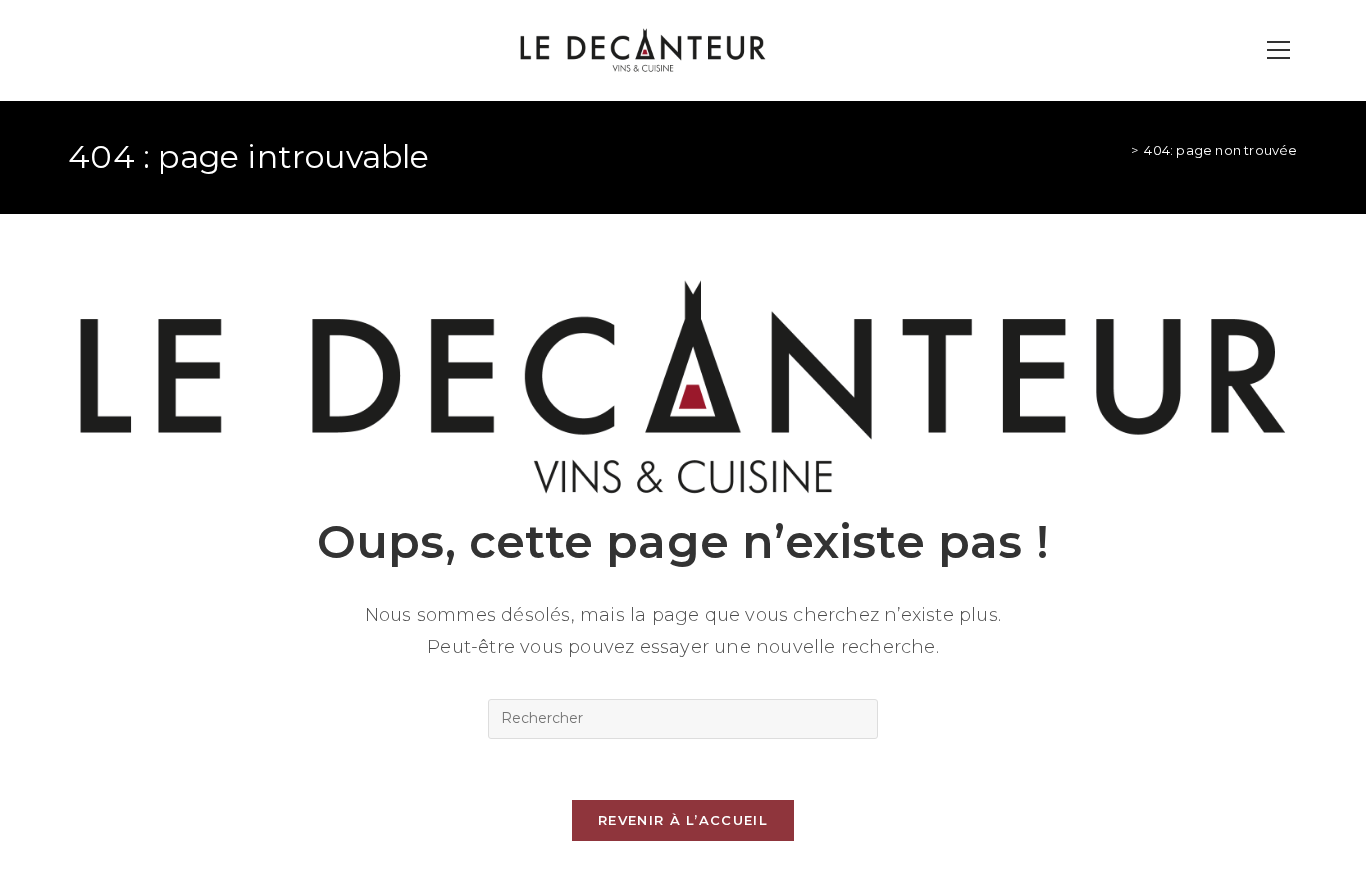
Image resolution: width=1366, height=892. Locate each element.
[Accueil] (1120, 150)
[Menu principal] (1279, 50)
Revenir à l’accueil (683, 820)
